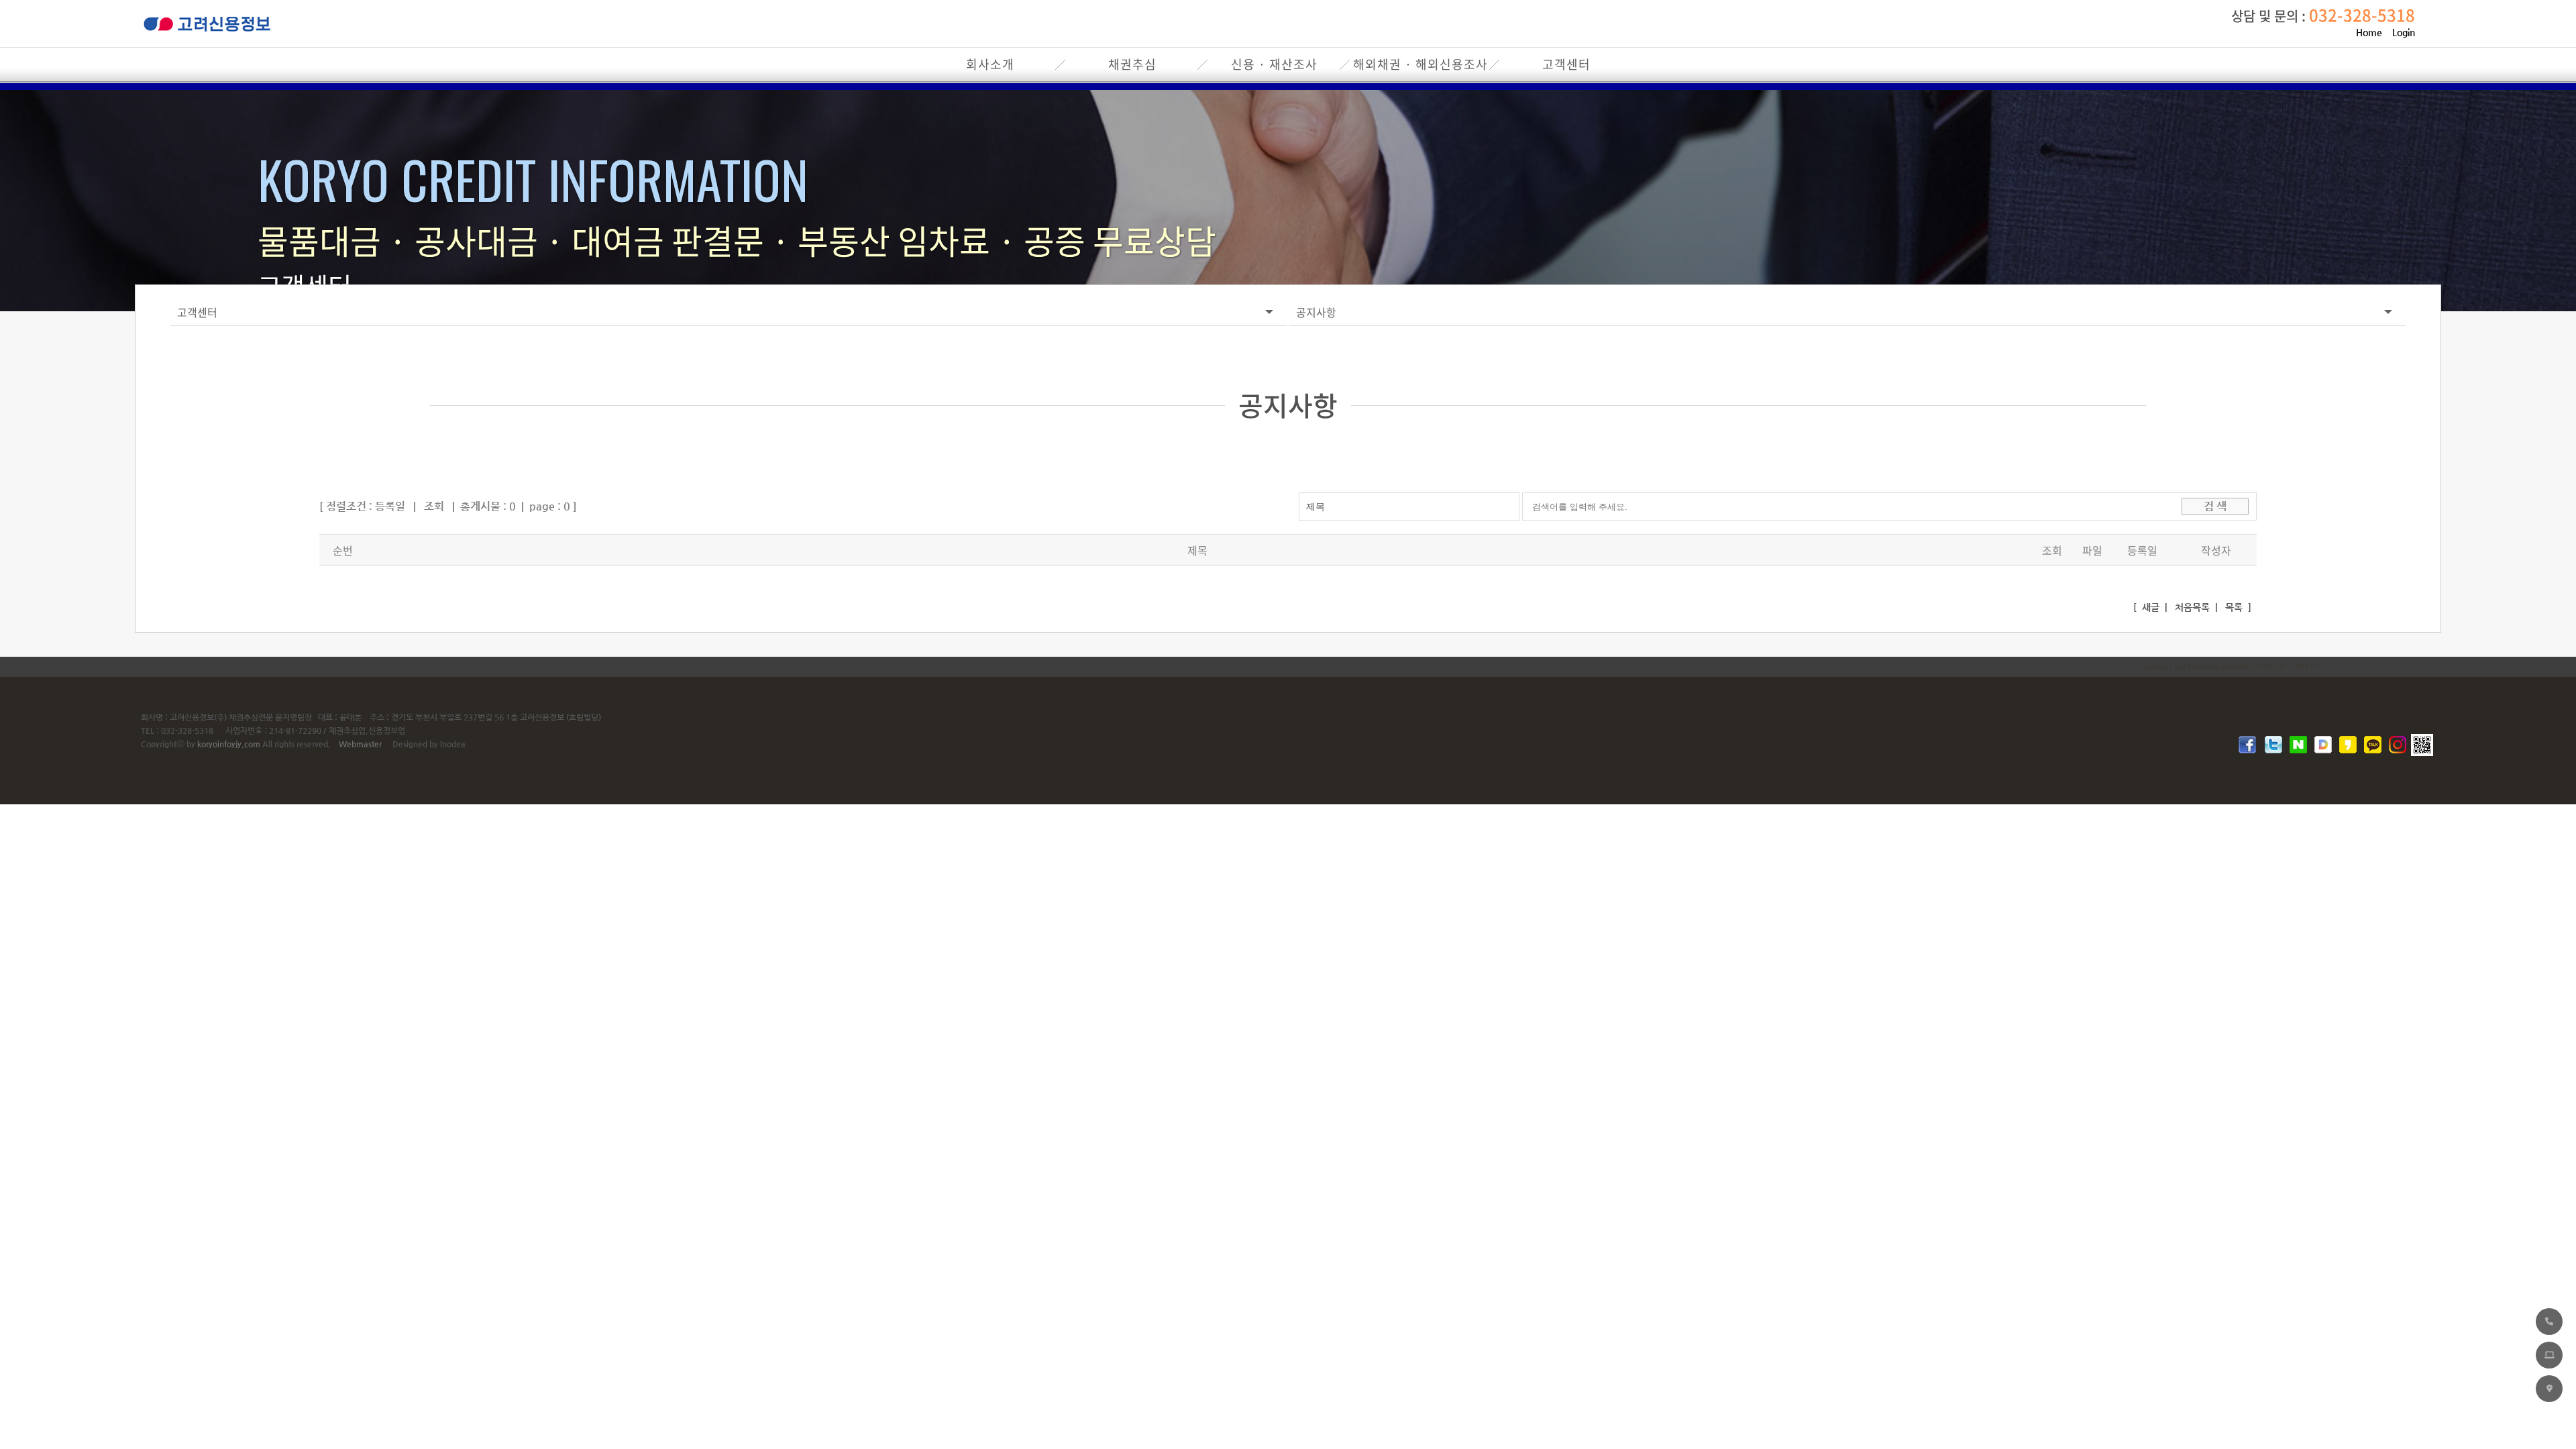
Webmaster (360, 744)
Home (2369, 32)
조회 (434, 506)
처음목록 (2191, 607)
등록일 (390, 506)
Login (2404, 32)
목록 (2233, 607)
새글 (2149, 607)
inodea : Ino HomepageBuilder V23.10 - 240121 (2230, 666)
